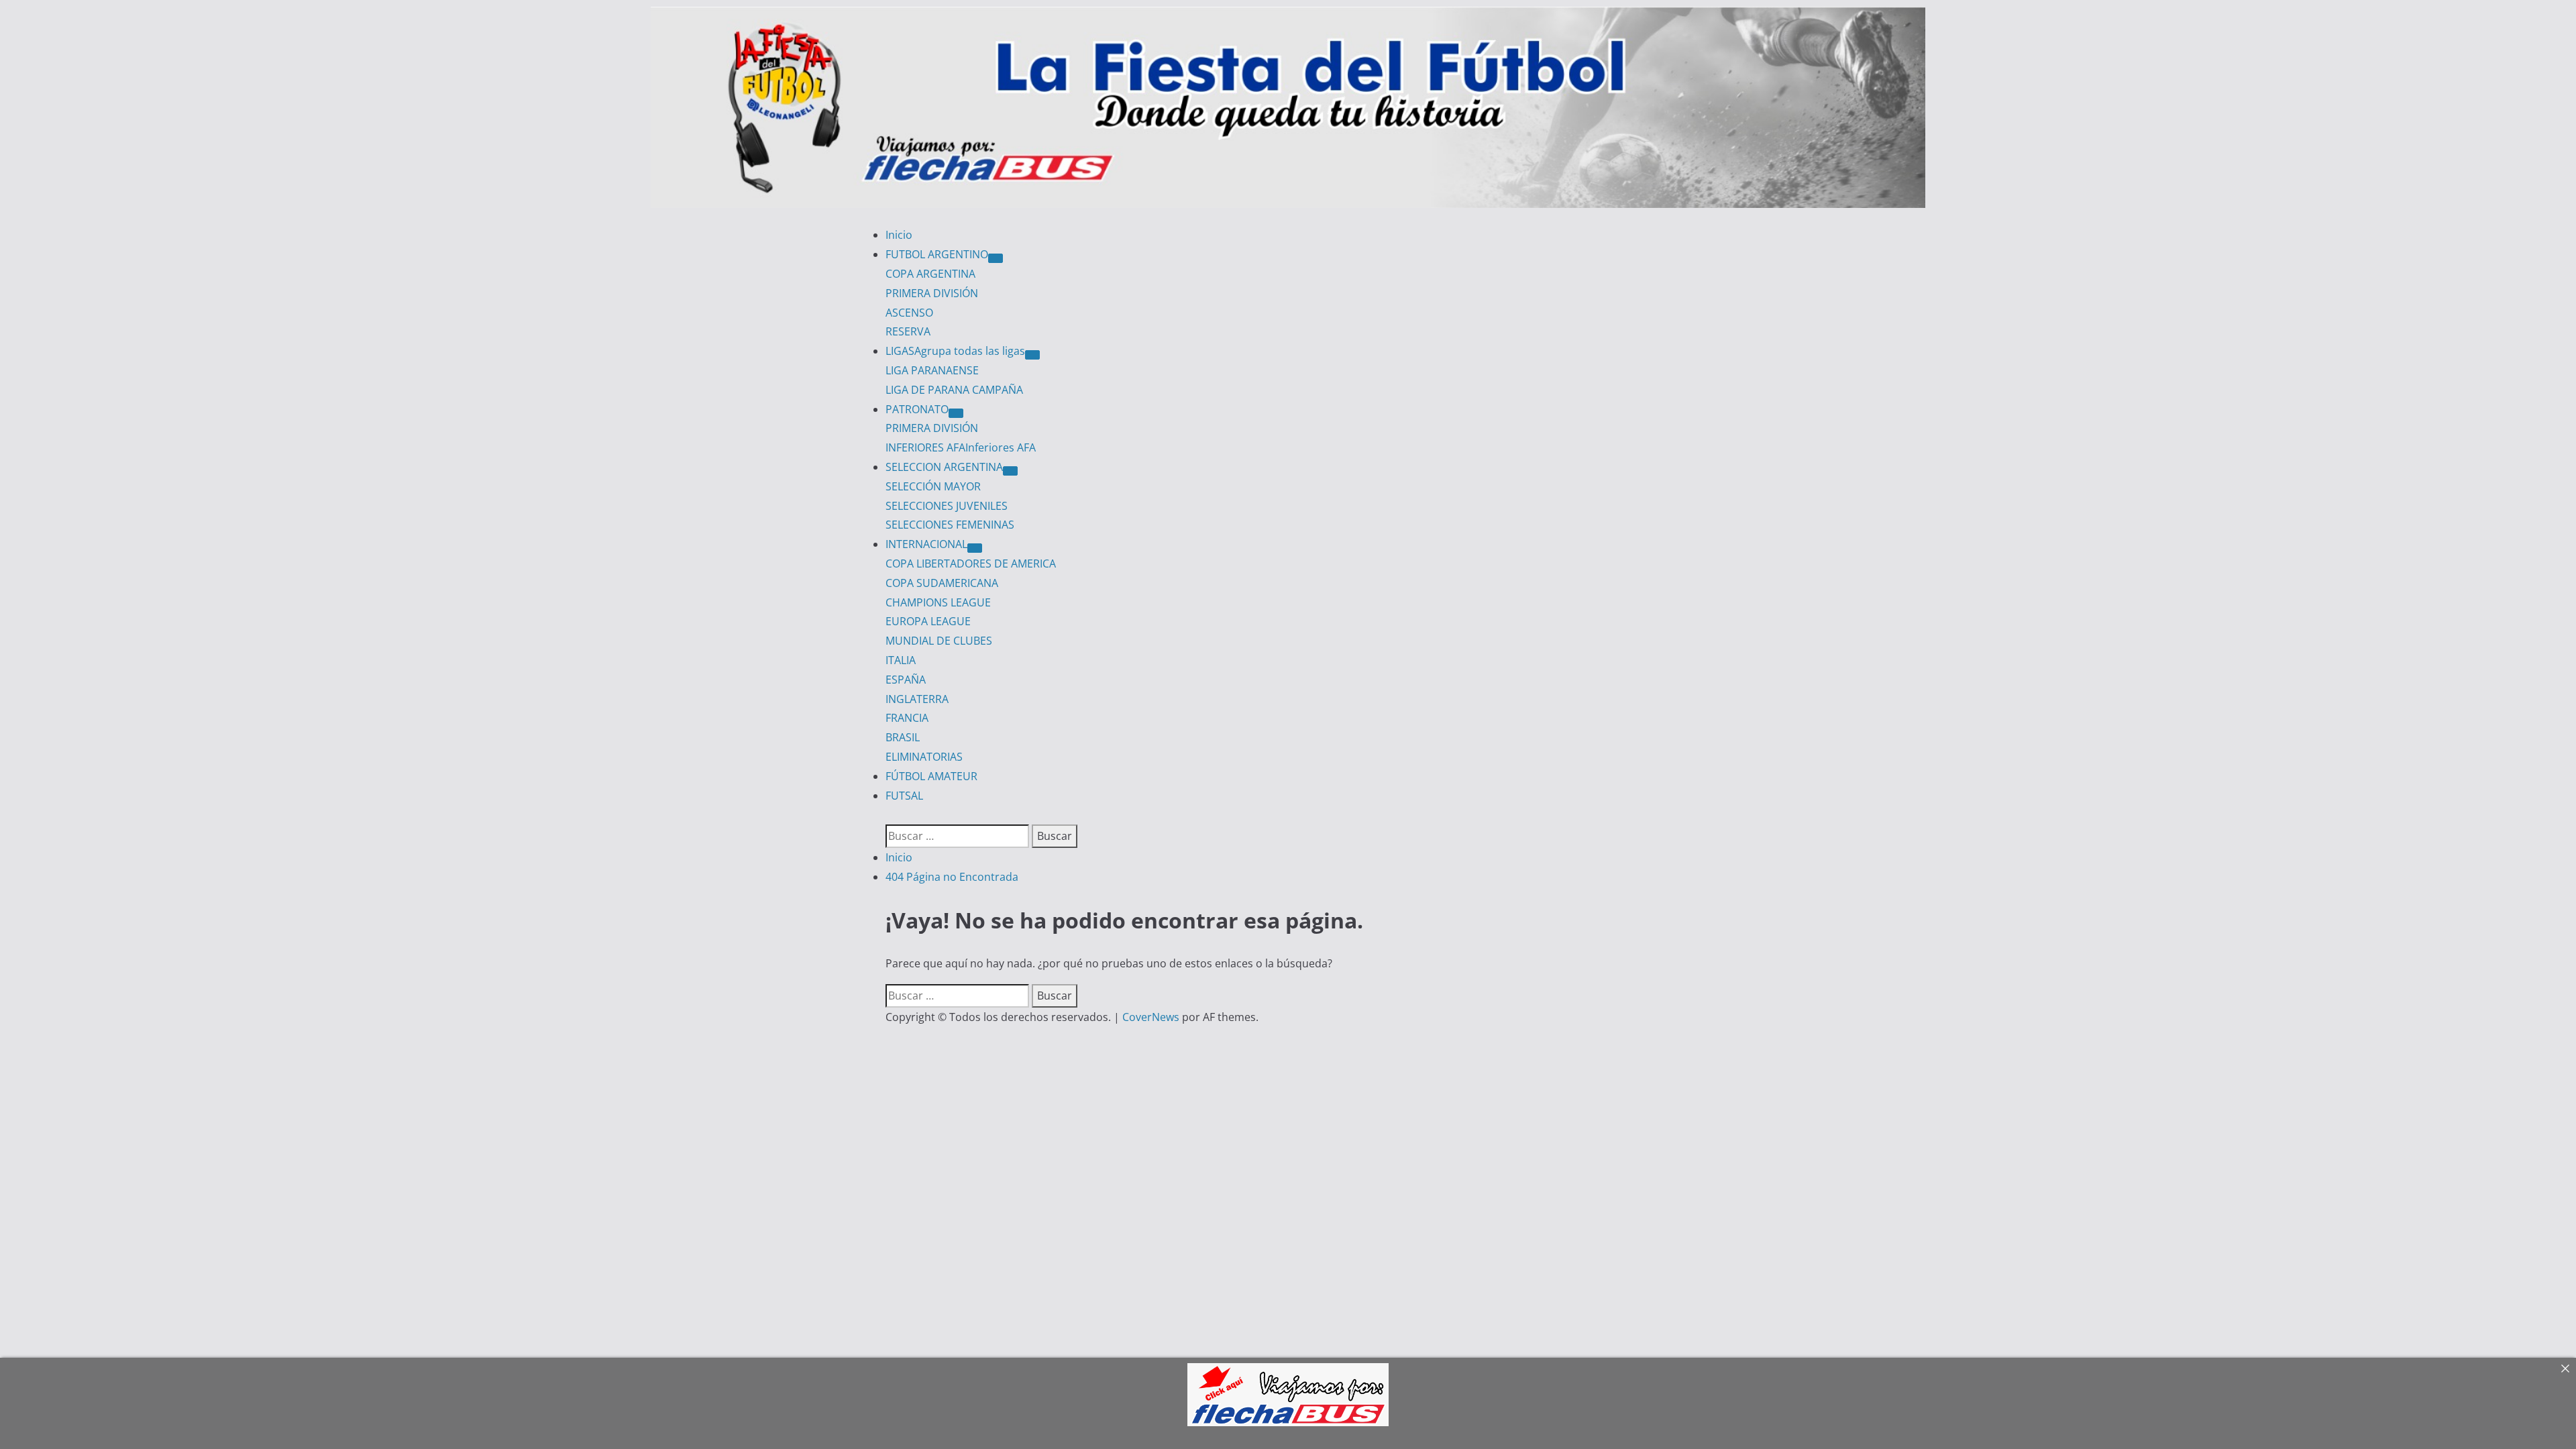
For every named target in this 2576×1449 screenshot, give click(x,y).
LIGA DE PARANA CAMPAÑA (954, 390)
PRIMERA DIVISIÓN (932, 293)
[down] (996, 258)
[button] (890, 814)
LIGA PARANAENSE (932, 370)
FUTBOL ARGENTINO (937, 254)
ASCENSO (909, 313)
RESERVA (908, 331)
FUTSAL (904, 796)
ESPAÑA (906, 680)
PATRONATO (917, 409)
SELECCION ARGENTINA (944, 467)
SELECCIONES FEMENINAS (950, 525)
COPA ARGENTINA (930, 274)
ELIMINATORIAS (924, 757)
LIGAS (955, 351)
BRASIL (903, 737)
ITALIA (901, 660)
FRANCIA (907, 718)
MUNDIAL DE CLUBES (939, 641)
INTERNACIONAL (926, 544)
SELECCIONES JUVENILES (947, 506)
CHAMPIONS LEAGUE (938, 602)
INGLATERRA (917, 699)
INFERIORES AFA (961, 447)
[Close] (2565, 1368)
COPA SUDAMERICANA (942, 583)
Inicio (899, 235)
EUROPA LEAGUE (928, 621)
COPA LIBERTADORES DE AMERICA (971, 563)
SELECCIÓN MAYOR (933, 486)
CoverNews (1151, 1017)
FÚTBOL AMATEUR (931, 776)
